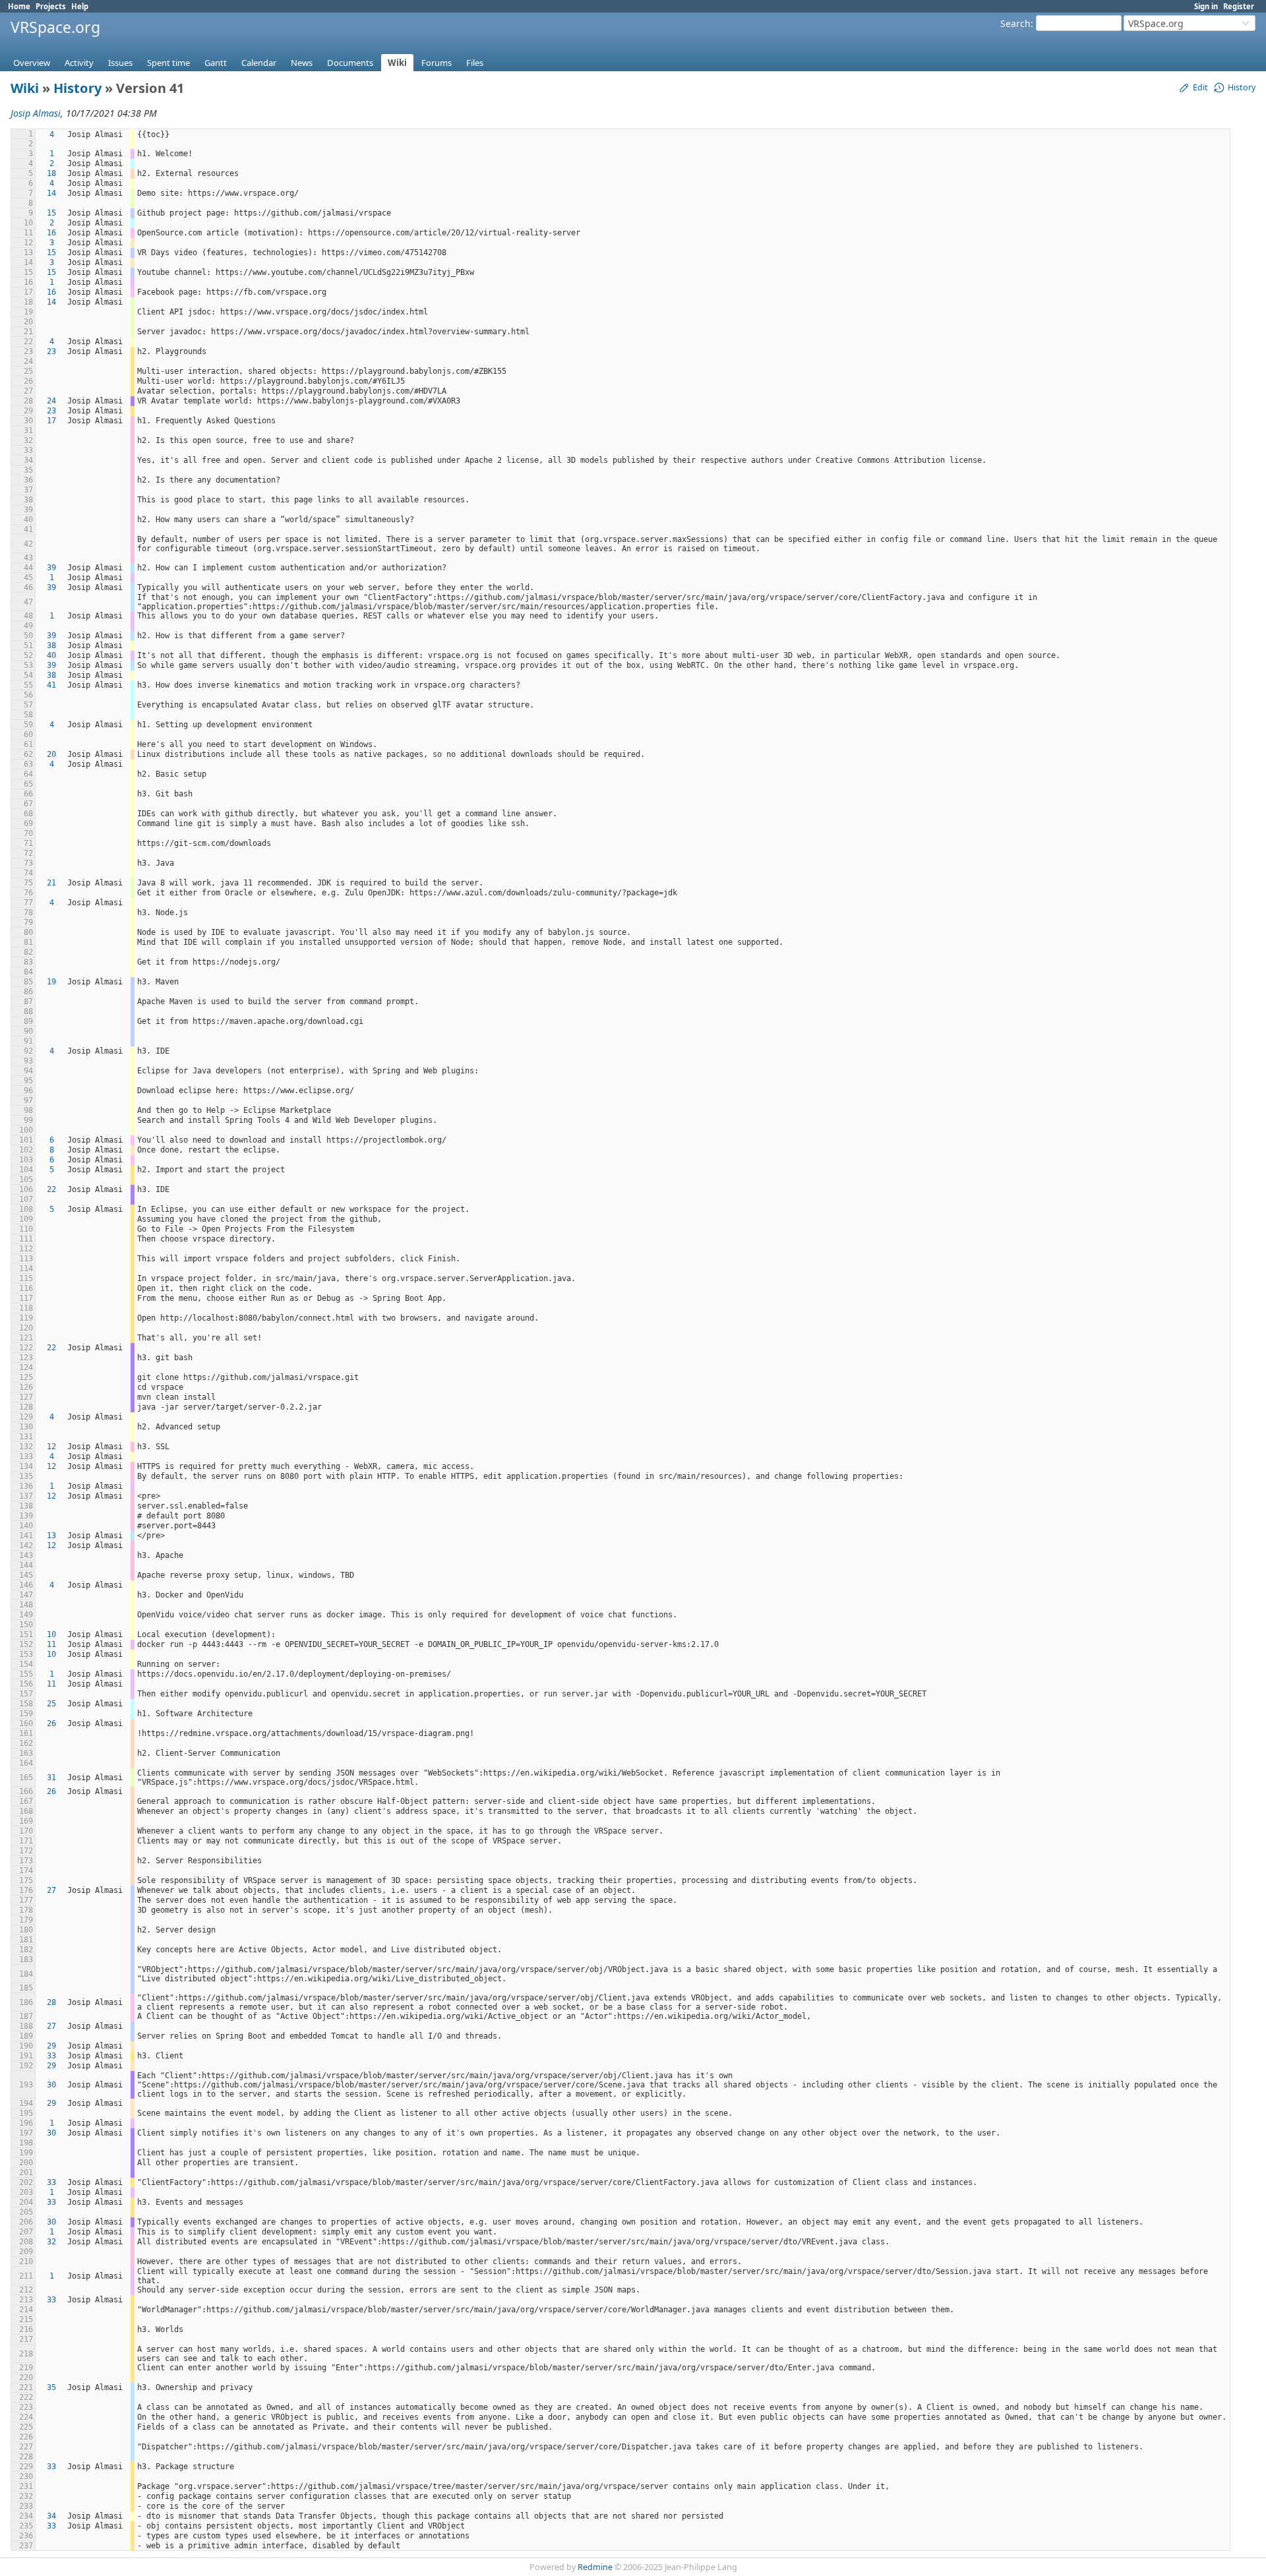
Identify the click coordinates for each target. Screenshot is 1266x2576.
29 (51, 2046)
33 (51, 2056)
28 (51, 2002)
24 (51, 401)
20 (51, 754)
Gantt (216, 63)
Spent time (168, 63)
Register (1239, 6)
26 (51, 1723)
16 (51, 233)
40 (51, 655)
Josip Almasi (36, 113)
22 (51, 1189)
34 (51, 2516)
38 (51, 645)
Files (475, 63)
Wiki (397, 63)
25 (51, 1704)
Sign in (1206, 6)
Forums (437, 63)
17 (51, 421)
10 (51, 1634)
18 (51, 173)
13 (51, 1536)
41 (51, 685)
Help (80, 6)
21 (51, 883)
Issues (120, 63)
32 (51, 2242)
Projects (51, 6)
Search (1015, 23)
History (77, 88)
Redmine (595, 2567)
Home (19, 6)
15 (51, 213)
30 (51, 2085)
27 (51, 1890)
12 (51, 1447)
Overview (32, 63)
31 (51, 1778)
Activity (79, 63)
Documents (350, 63)
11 (51, 1644)
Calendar (259, 63)
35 (51, 2387)
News (302, 63)
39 (51, 568)
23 (51, 351)
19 (51, 982)
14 (51, 193)
